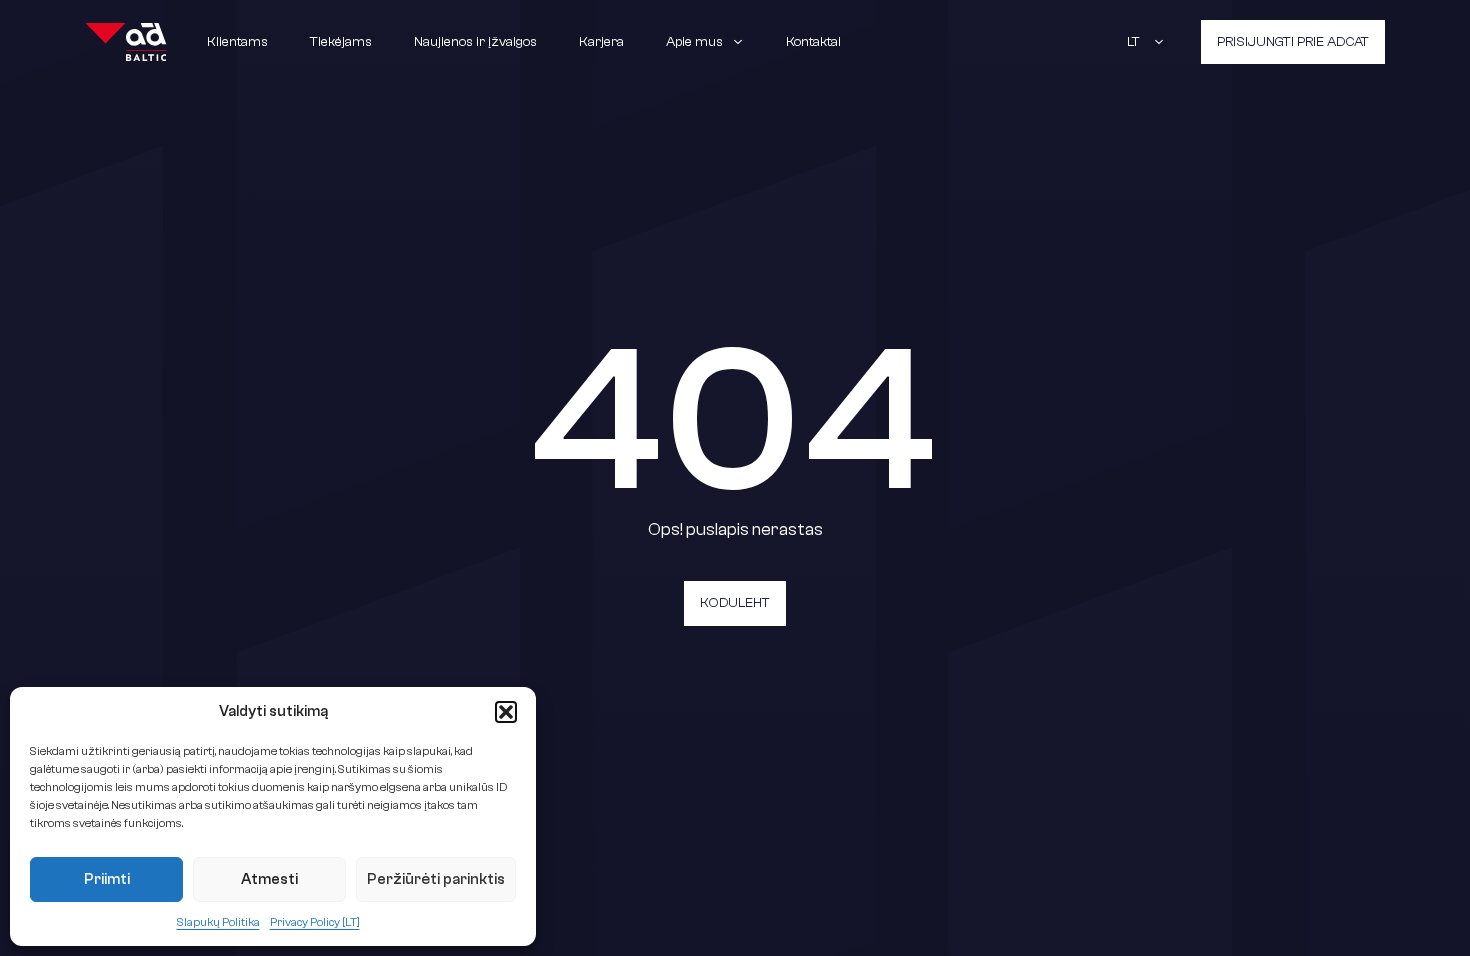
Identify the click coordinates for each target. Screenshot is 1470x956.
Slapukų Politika (218, 922)
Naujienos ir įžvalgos (475, 42)
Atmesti (269, 879)
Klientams (237, 42)
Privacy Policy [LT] (315, 922)
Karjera (601, 42)
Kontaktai (813, 42)
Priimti (107, 879)
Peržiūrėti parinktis (436, 879)
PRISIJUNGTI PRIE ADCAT (1293, 42)
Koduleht (735, 603)
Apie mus (694, 42)
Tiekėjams (341, 42)
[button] (506, 712)
